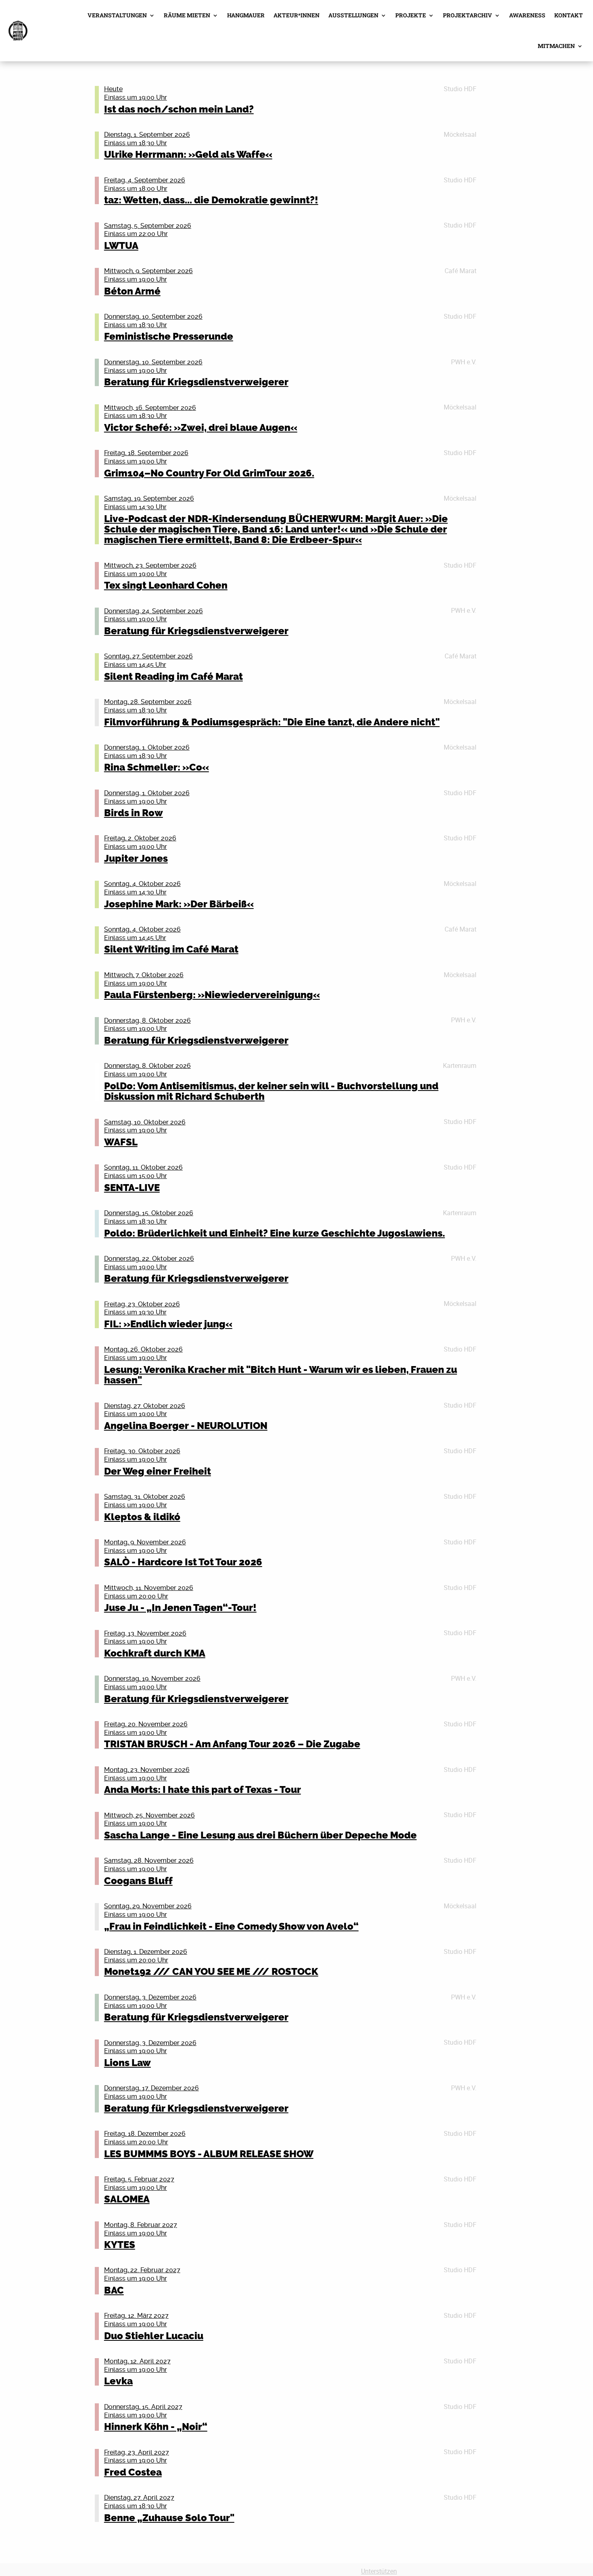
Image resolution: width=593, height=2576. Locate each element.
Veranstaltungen (117, 15)
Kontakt (569, 15)
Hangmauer (246, 15)
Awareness (527, 15)
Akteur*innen (296, 15)
